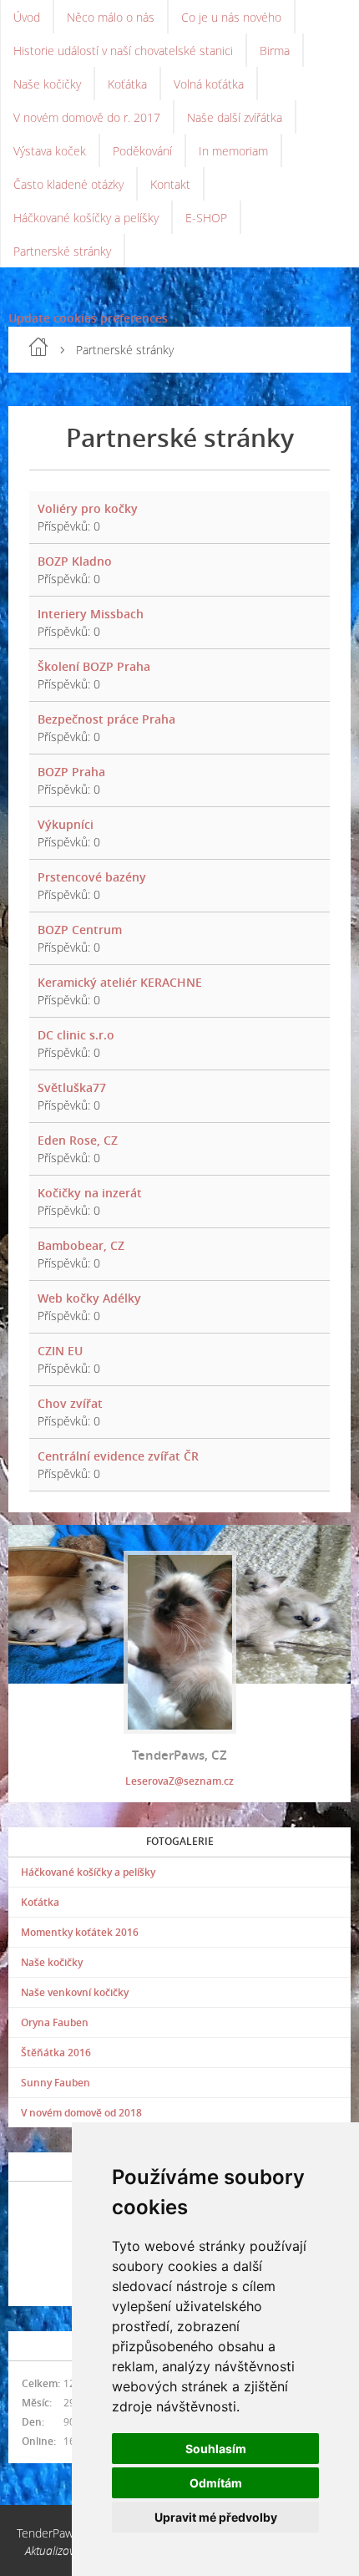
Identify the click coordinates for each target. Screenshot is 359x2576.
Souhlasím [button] (216, 2449)
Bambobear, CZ (81, 1245)
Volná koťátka (209, 84)
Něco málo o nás (111, 17)
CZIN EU (60, 1351)
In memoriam (233, 151)
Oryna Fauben (55, 2022)
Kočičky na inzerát (90, 1193)
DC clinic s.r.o (76, 1035)
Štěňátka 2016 (56, 2053)
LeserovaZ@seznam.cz (179, 1781)
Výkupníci (66, 824)
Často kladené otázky (68, 184)
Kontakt (170, 184)
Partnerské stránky (62, 251)
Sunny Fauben (56, 2083)
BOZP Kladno (75, 561)
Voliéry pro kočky (88, 508)
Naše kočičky (47, 84)
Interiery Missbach (91, 614)
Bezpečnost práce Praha (106, 719)
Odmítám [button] (216, 2483)
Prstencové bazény (92, 877)
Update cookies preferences (88, 318)
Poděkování (142, 151)
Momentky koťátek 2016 (80, 1932)
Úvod (27, 17)
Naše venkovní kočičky (75, 1992)
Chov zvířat (70, 1403)
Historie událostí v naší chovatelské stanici (123, 51)
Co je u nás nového (231, 17)
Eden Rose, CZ (78, 1140)
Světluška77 (72, 1087)
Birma (275, 51)
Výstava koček (50, 151)
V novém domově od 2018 (81, 2113)
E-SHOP (206, 218)
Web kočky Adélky (89, 1298)
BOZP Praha (71, 772)
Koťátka (127, 84)
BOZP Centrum (80, 930)
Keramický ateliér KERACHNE (120, 982)
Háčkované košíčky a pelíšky (86, 218)
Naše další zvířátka (235, 117)
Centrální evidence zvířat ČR (118, 1456)
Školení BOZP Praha (94, 666)
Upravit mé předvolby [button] (216, 2517)
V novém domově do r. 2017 (87, 117)
